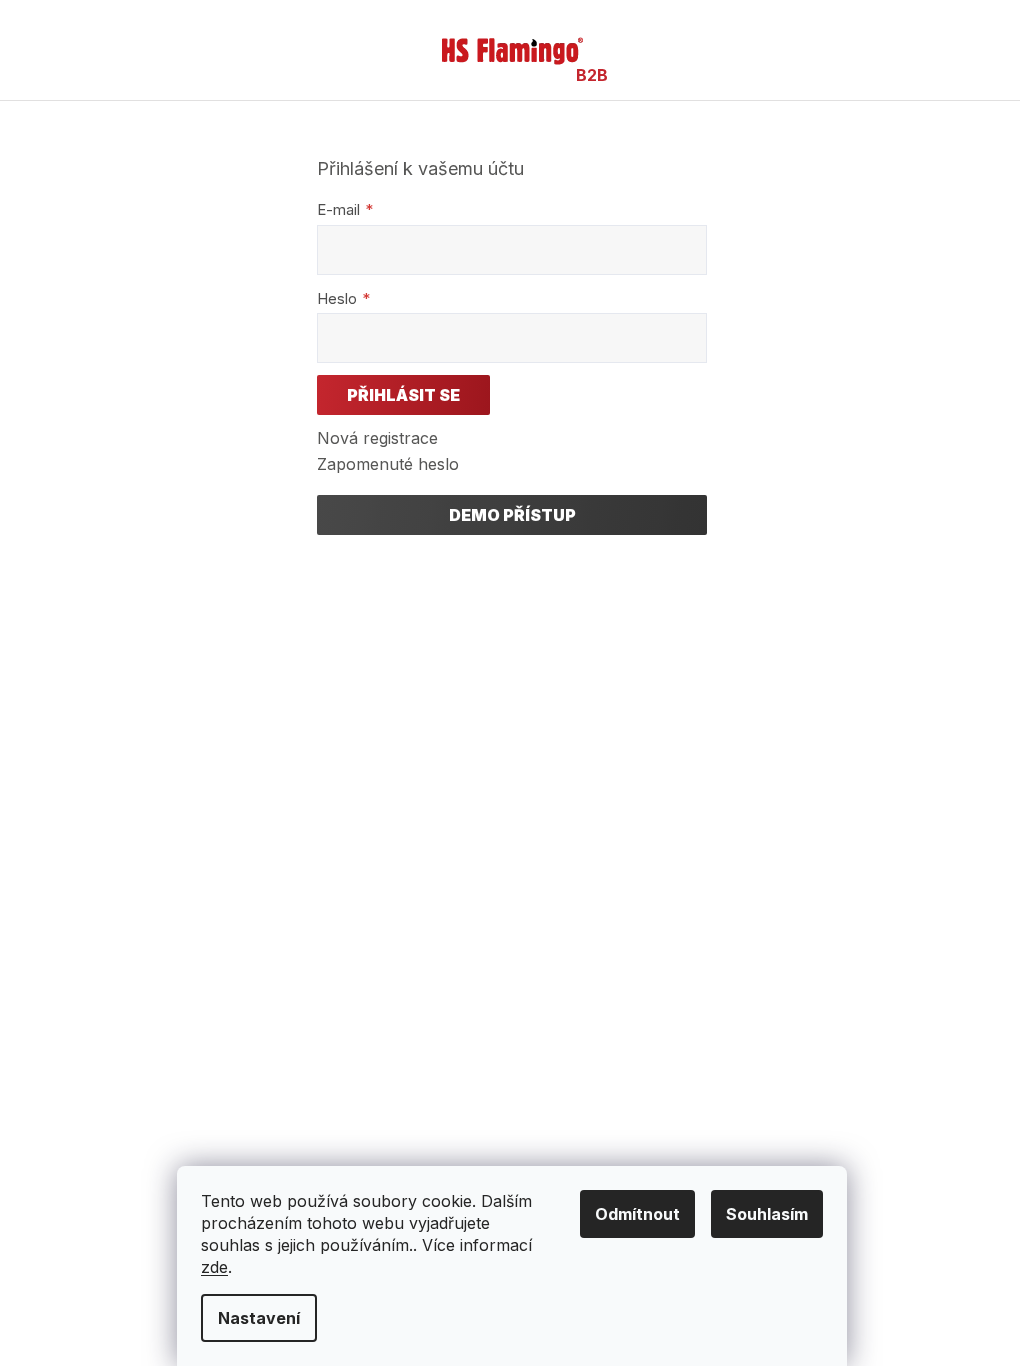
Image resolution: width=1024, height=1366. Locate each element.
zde (214, 1267)
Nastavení (259, 1318)
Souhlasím (767, 1214)
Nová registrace (377, 438)
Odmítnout (637, 1214)
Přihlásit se (403, 395)
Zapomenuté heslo (388, 464)
